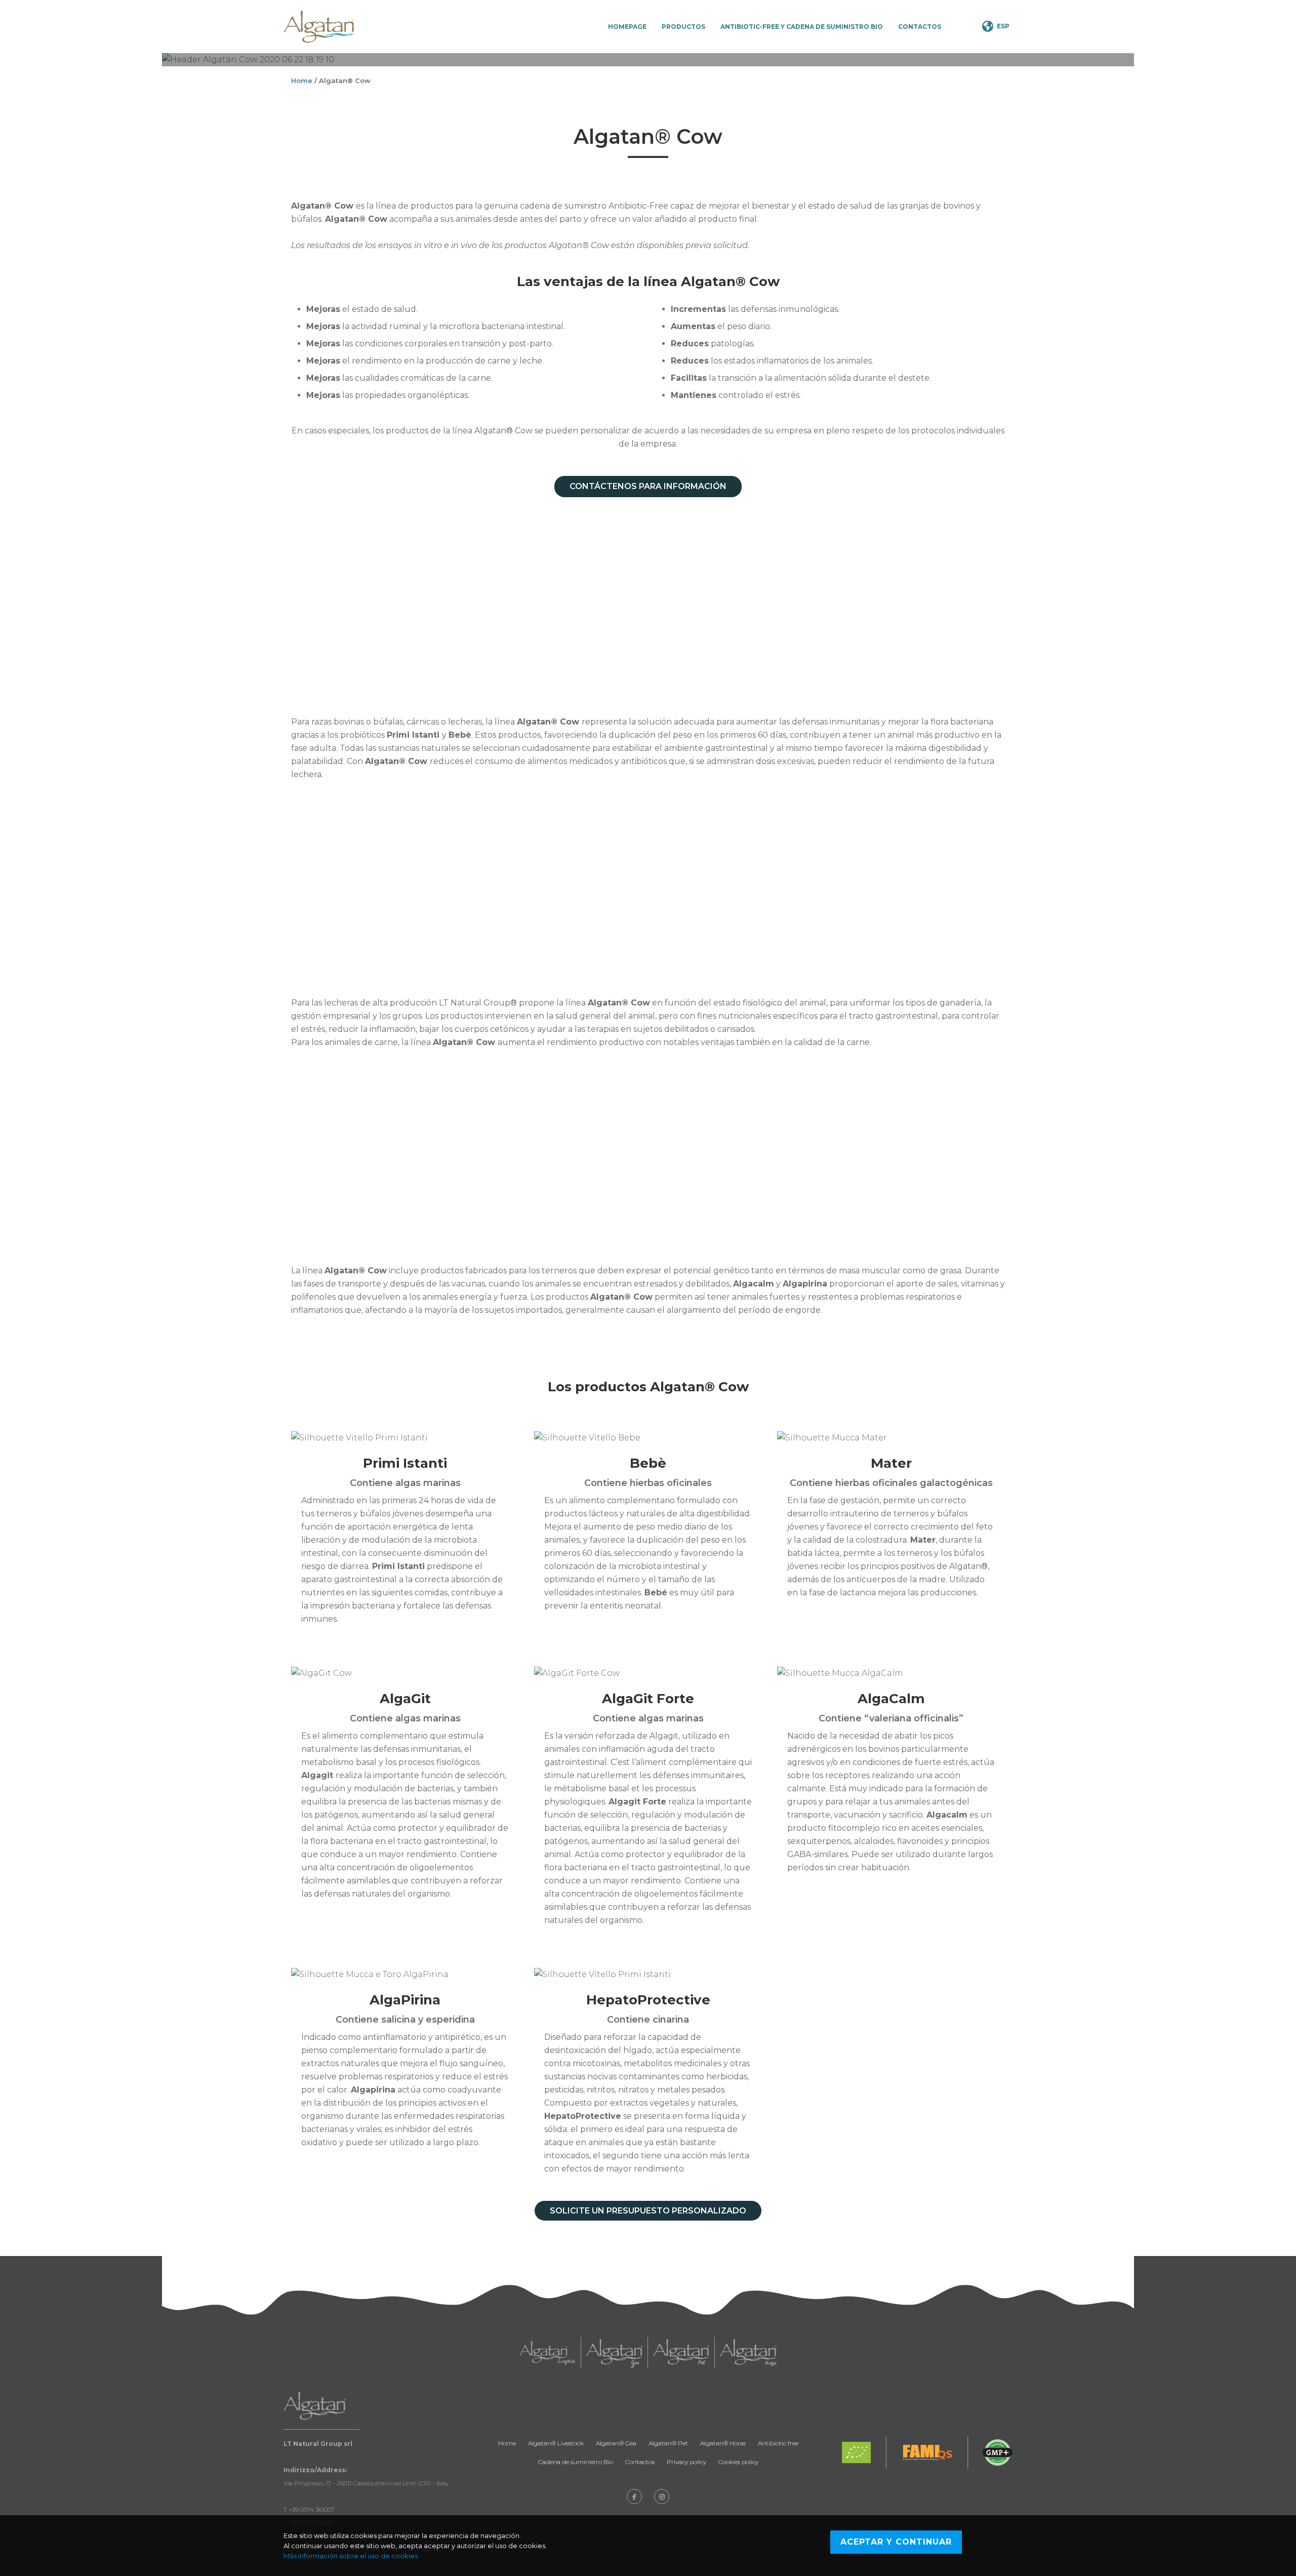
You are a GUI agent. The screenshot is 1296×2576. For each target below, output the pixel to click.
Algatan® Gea (616, 2443)
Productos (683, 27)
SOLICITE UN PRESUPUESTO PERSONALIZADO (648, 2211)
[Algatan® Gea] (614, 2353)
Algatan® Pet (668, 2443)
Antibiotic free (778, 2443)
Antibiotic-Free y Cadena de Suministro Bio (802, 27)
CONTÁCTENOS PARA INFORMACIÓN (648, 486)
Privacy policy (686, 2462)
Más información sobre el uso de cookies (351, 2556)
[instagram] (662, 2497)
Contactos (920, 27)
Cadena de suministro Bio (576, 2462)
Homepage (627, 27)
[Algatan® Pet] (681, 2353)
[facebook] (634, 2497)
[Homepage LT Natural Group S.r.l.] (319, 27)
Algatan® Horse (723, 2443)
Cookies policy (738, 2462)
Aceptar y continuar (896, 2542)
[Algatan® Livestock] (548, 2353)
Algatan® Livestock (556, 2443)
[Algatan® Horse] (748, 2353)
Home (302, 80)
